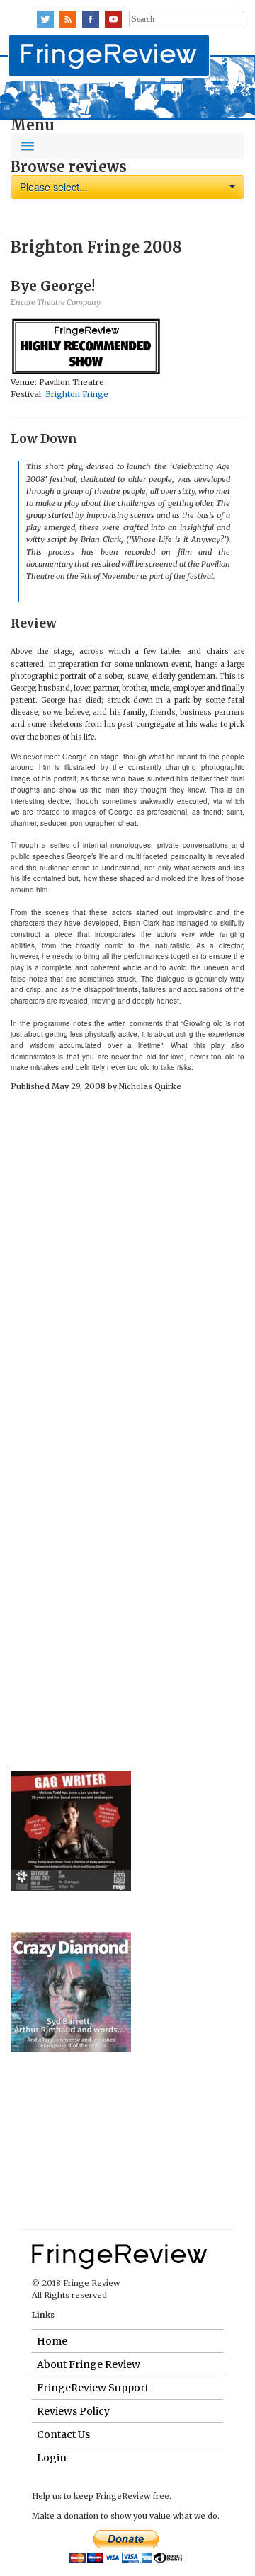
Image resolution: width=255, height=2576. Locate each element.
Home (52, 2341)
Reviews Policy (73, 2411)
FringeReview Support (93, 2388)
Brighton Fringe (77, 394)
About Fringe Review (89, 2364)
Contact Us (63, 2434)
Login (52, 2458)
